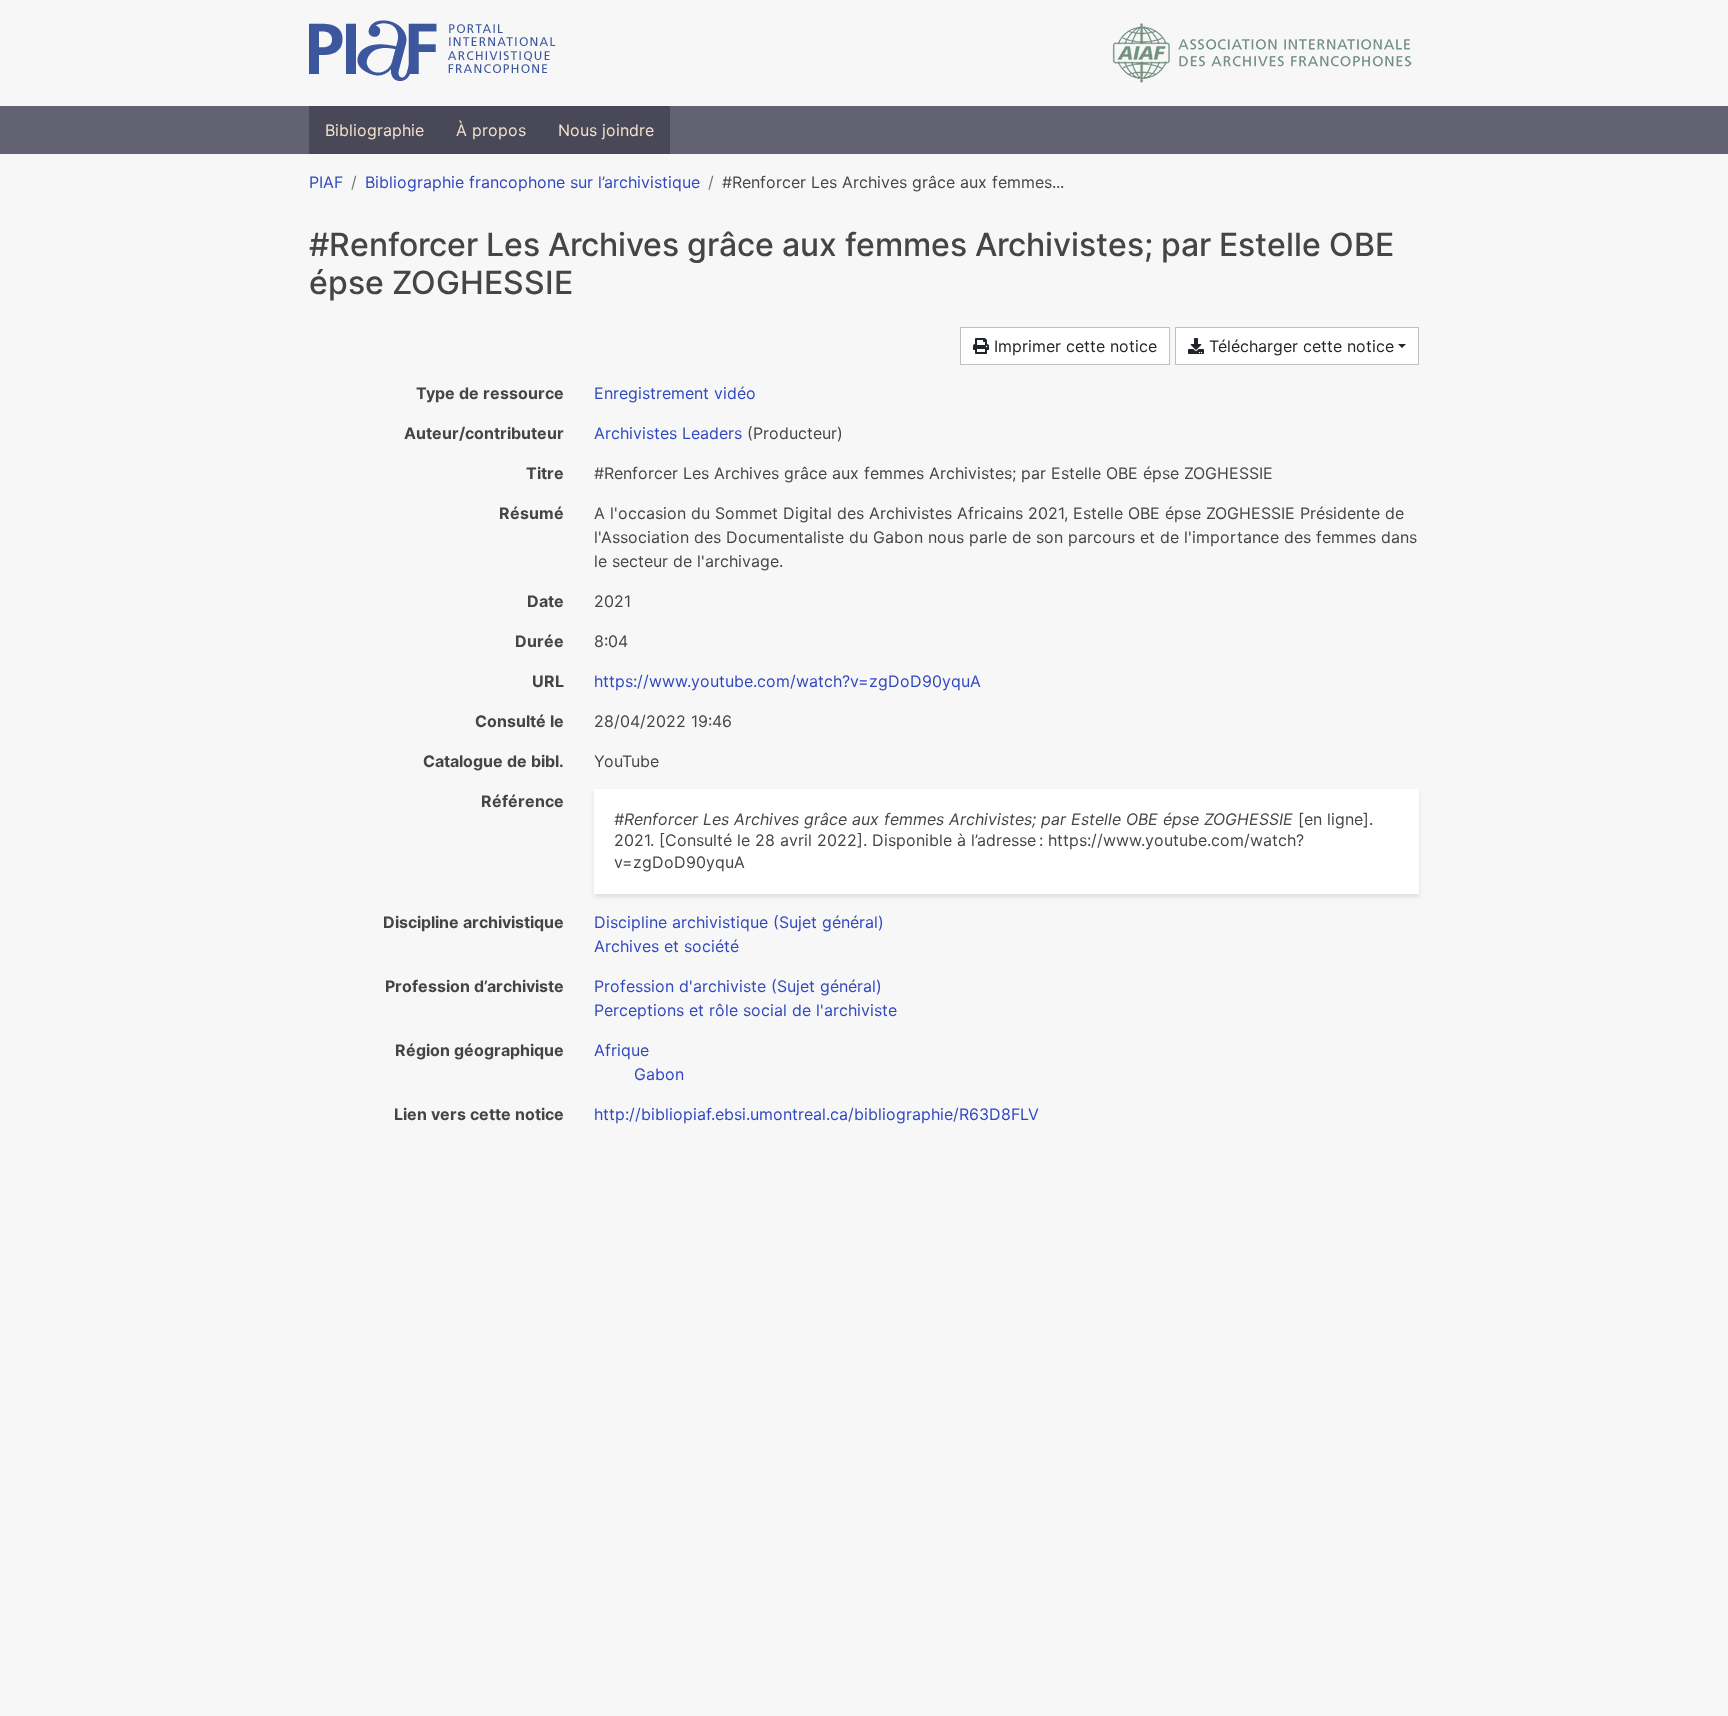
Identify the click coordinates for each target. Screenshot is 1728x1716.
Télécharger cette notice (1299, 346)
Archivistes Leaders (668, 433)
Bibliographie (374, 130)
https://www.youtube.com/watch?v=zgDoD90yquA (787, 681)
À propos (491, 130)
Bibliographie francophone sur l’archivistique (532, 182)
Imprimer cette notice (1073, 346)
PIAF (326, 182)
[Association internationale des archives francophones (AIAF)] (1262, 53)
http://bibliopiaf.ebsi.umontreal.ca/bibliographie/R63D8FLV (816, 1114)
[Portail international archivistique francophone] (432, 53)
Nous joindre (606, 130)
